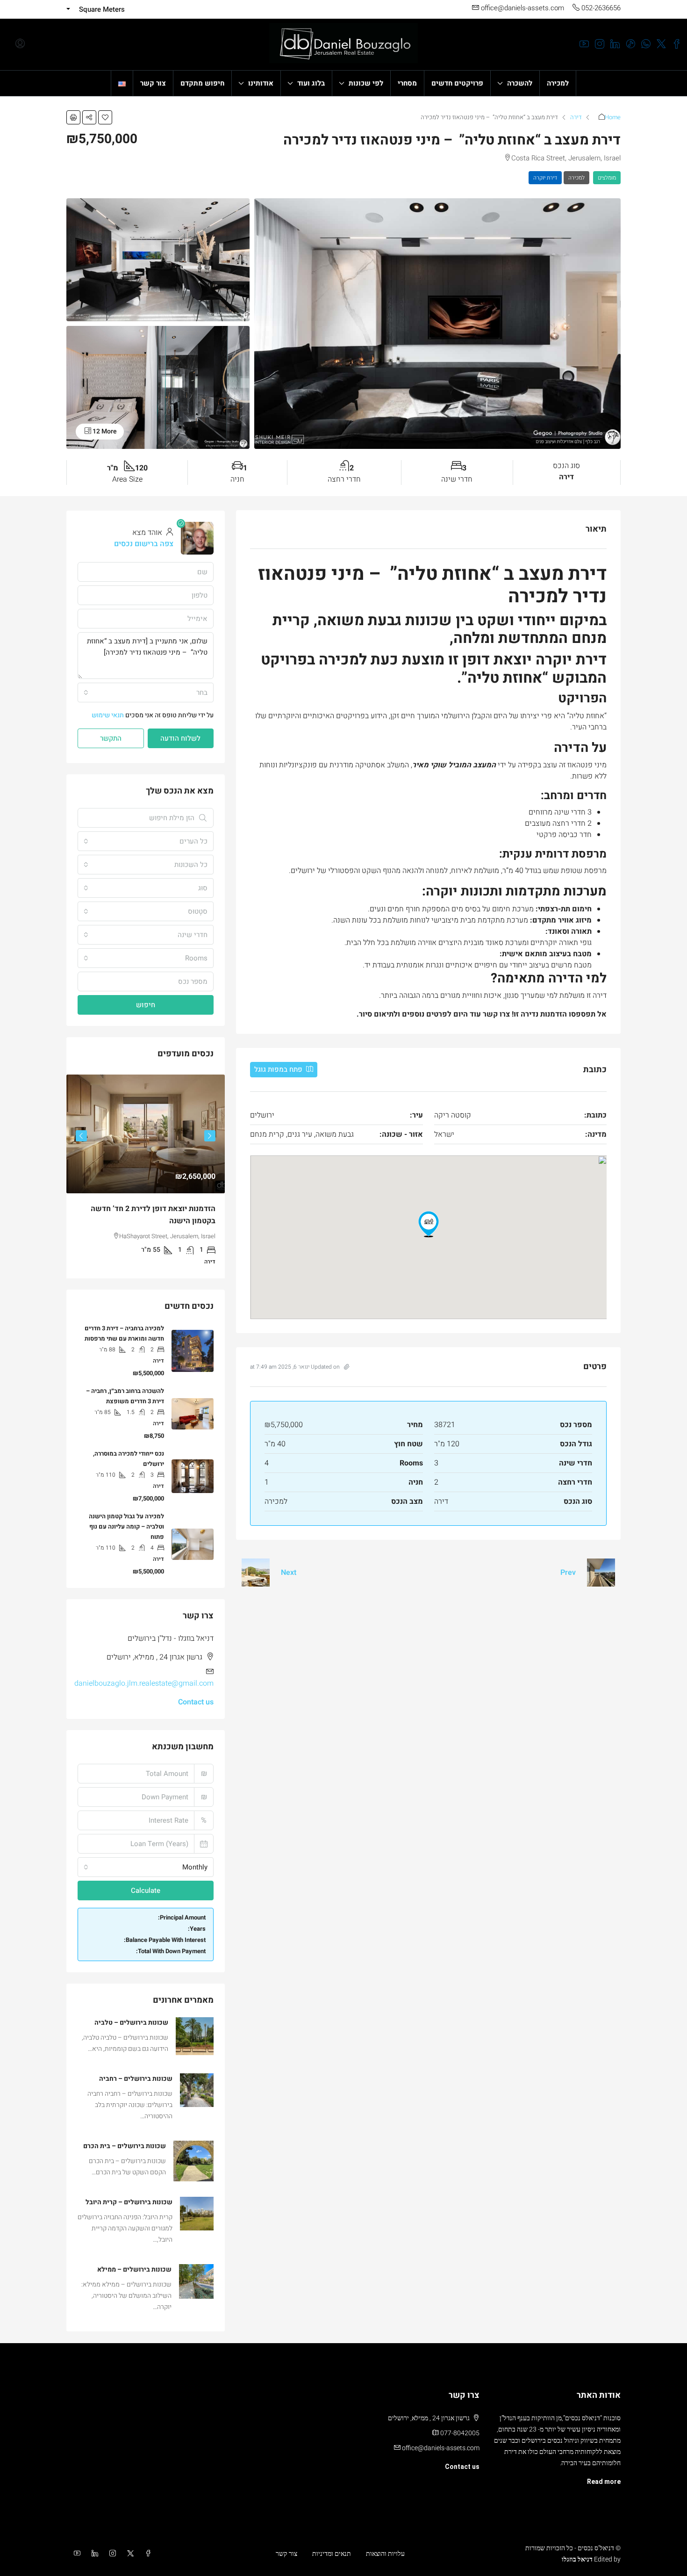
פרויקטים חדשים (457, 83)
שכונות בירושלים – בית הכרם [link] (125, 2146)
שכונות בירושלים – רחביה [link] (136, 2079)
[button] (105, 117)
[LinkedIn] (93, 2554)
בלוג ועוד (311, 83)
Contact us (196, 1702)
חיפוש (146, 1005)
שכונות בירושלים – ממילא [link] (134, 2269)
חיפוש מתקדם (202, 83)
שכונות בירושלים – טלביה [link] (131, 2023)
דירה (576, 117)
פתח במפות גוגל (279, 1069)
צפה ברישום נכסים (144, 544)
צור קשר (153, 83)
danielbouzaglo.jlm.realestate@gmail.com (144, 1683)
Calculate (146, 1891)
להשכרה (520, 83)
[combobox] (146, 693)
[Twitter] (129, 2554)
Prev (568, 1573)
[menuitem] (20, 44)
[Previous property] (601, 1573)
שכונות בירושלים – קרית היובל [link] (129, 2202)
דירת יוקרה (545, 178)
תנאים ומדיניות (332, 2554)
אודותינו (261, 83)
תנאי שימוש (108, 715)
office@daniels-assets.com (441, 2448)
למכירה (558, 83)
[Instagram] (111, 2554)
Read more (604, 2482)
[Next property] (256, 1573)
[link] (146, 1134)
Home (613, 117)
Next (289, 1573)
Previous (210, 1136)
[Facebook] (146, 2554)
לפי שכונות (366, 83)
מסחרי (407, 83)
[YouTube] (75, 2554)
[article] (146, 1176)
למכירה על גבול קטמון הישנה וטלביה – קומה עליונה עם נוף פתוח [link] (126, 1526)
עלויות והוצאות (385, 2554)
